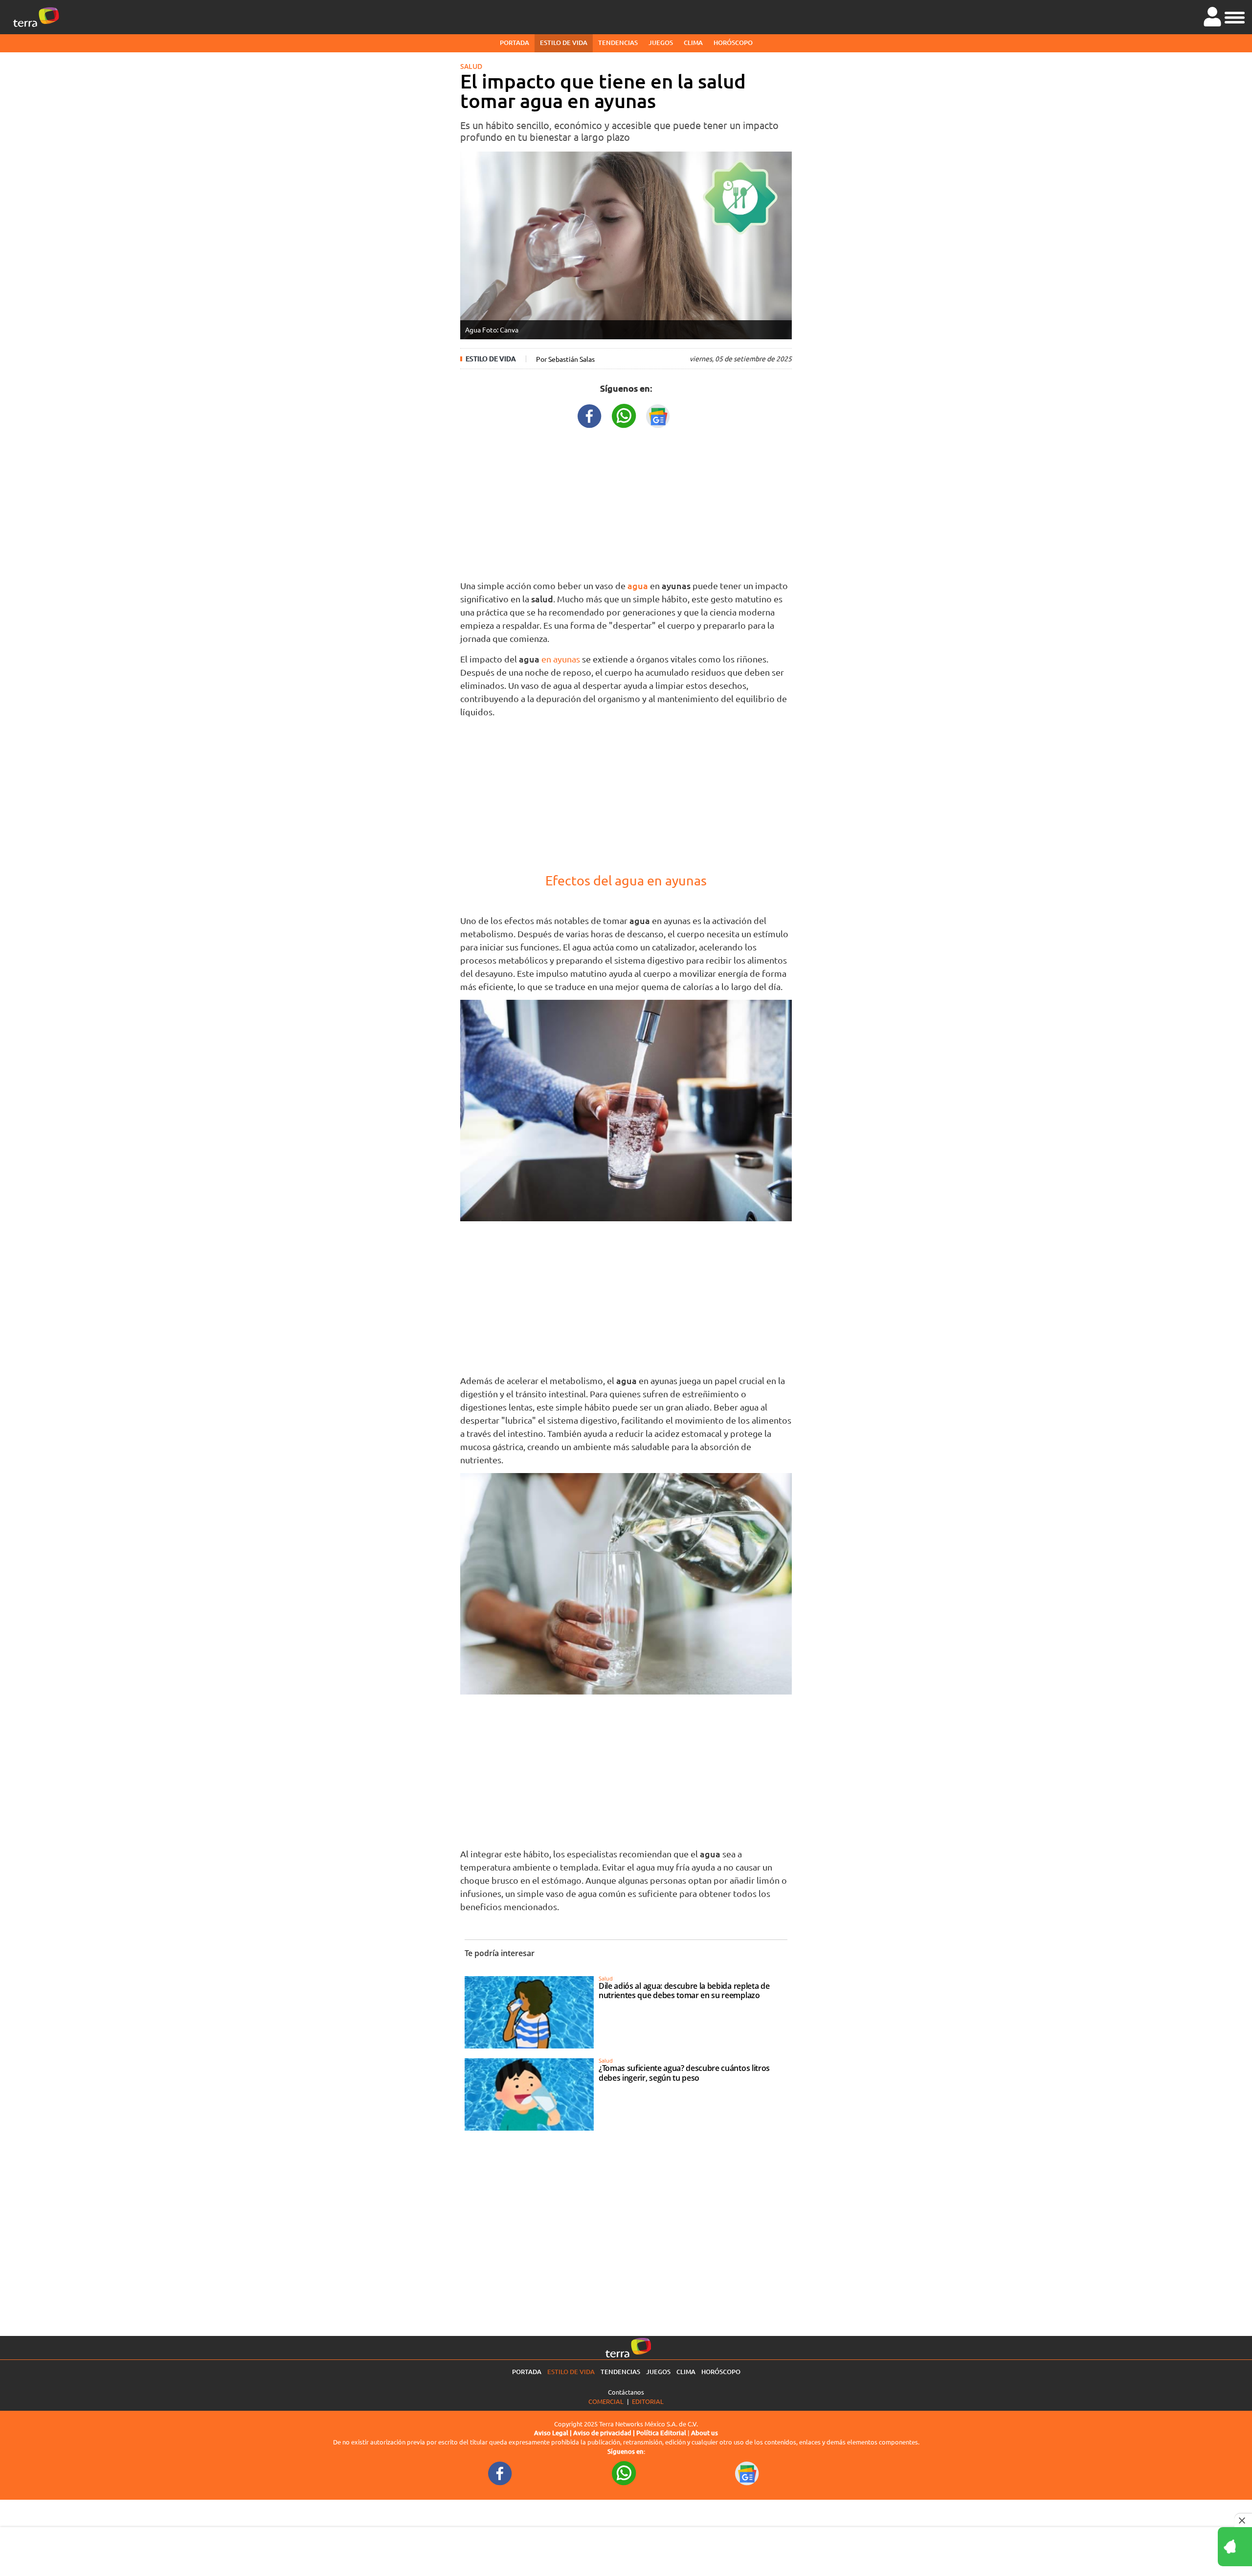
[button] (1235, 16)
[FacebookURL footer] (500, 2473)
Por (565, 359)
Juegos (661, 43)
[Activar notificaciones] (1191, 2547)
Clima (693, 43)
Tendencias (618, 43)
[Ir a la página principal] (36, 17)
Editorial (648, 2401)
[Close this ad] (1243, 2520)
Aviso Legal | (554, 2433)
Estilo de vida (564, 43)
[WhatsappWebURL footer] (624, 2473)
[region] (626, 502)
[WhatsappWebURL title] (624, 415)
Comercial (606, 2401)
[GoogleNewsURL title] (658, 415)
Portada (514, 43)
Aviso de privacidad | (605, 2433)
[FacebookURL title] (590, 415)
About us (704, 2433)
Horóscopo (733, 43)
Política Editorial (661, 2433)
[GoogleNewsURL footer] (747, 2473)
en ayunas (561, 659)
